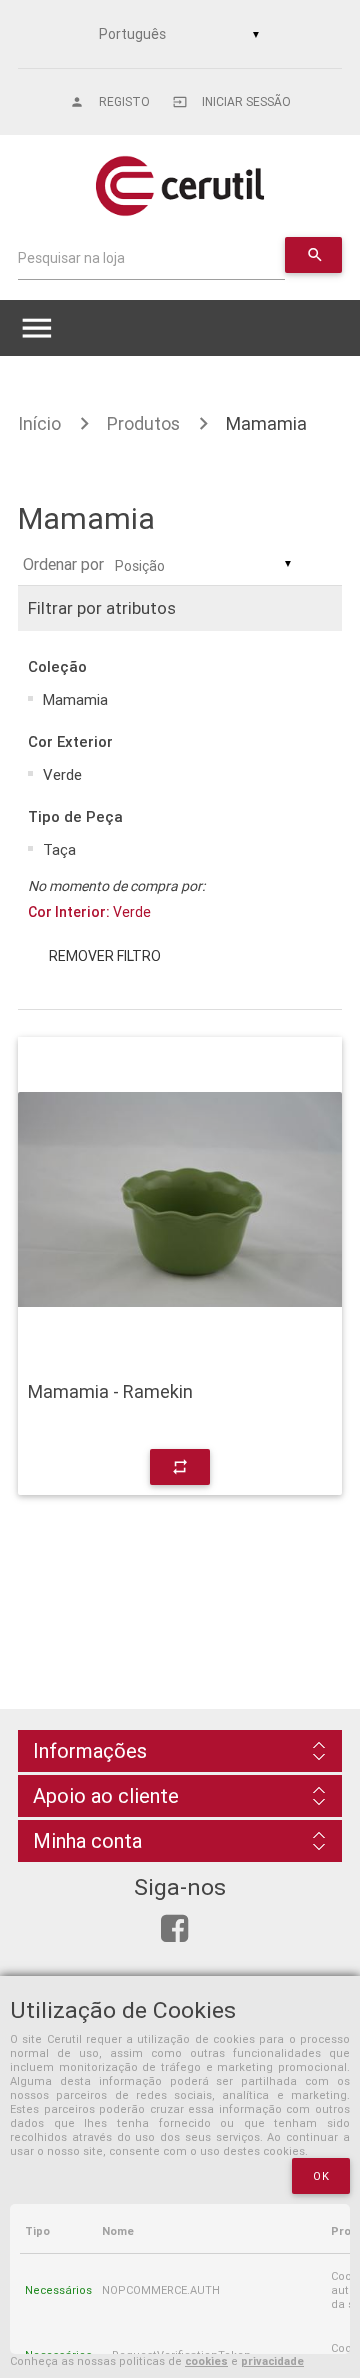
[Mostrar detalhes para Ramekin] (180, 1199)
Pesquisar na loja (71, 258)
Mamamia (266, 423)
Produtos (143, 423)
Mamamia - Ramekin (110, 1392)
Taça (59, 849)
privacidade (272, 2361)
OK (321, 2176)
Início (39, 423)
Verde (62, 774)
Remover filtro (105, 956)
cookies (206, 2361)
